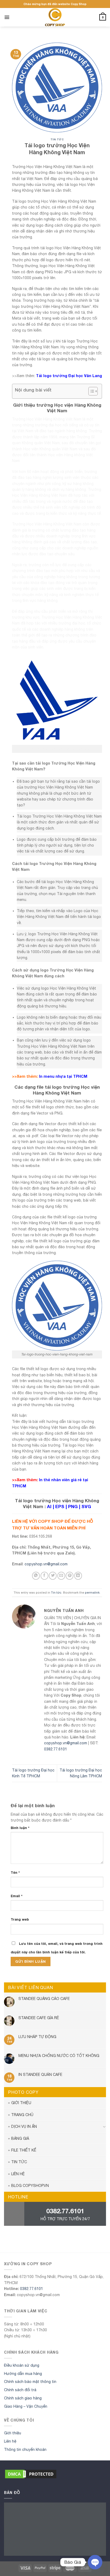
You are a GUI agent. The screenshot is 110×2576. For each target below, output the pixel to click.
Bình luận (20, 1828)
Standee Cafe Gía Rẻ (39, 2018)
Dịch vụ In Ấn (24, 2126)
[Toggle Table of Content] (90, 391)
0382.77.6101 (56, 1749)
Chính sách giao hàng (23, 2398)
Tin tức (57, 139)
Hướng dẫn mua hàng (23, 2374)
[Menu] (7, 17)
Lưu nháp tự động (37, 2037)
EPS (60, 1507)
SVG (86, 1507)
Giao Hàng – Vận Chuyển (26, 2406)
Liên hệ (18, 2174)
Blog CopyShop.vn (30, 2186)
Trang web (20, 1919)
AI (49, 1507)
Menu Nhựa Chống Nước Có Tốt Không (59, 2056)
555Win (6, 2245)
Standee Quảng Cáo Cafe (44, 1999)
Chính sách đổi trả (20, 2390)
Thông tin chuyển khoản (25, 2450)
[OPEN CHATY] (95, 2562)
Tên (15, 1873)
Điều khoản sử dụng (22, 2365)
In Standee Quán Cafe (40, 2075)
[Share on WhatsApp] (36, 1576)
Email (17, 1896)
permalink (92, 1592)
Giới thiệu (21, 2103)
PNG (73, 1507)
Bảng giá (20, 2138)
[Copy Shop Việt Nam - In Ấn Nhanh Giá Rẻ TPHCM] (55, 17)
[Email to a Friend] (61, 1576)
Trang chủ (22, 2115)
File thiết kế (24, 2150)
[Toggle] (104, 2127)
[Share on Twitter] (53, 1576)
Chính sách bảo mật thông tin (30, 2382)
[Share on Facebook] (44, 1576)
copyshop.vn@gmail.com (46, 1564)
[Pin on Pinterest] (70, 1576)
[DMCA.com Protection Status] (31, 2473)
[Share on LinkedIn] (78, 1576)
